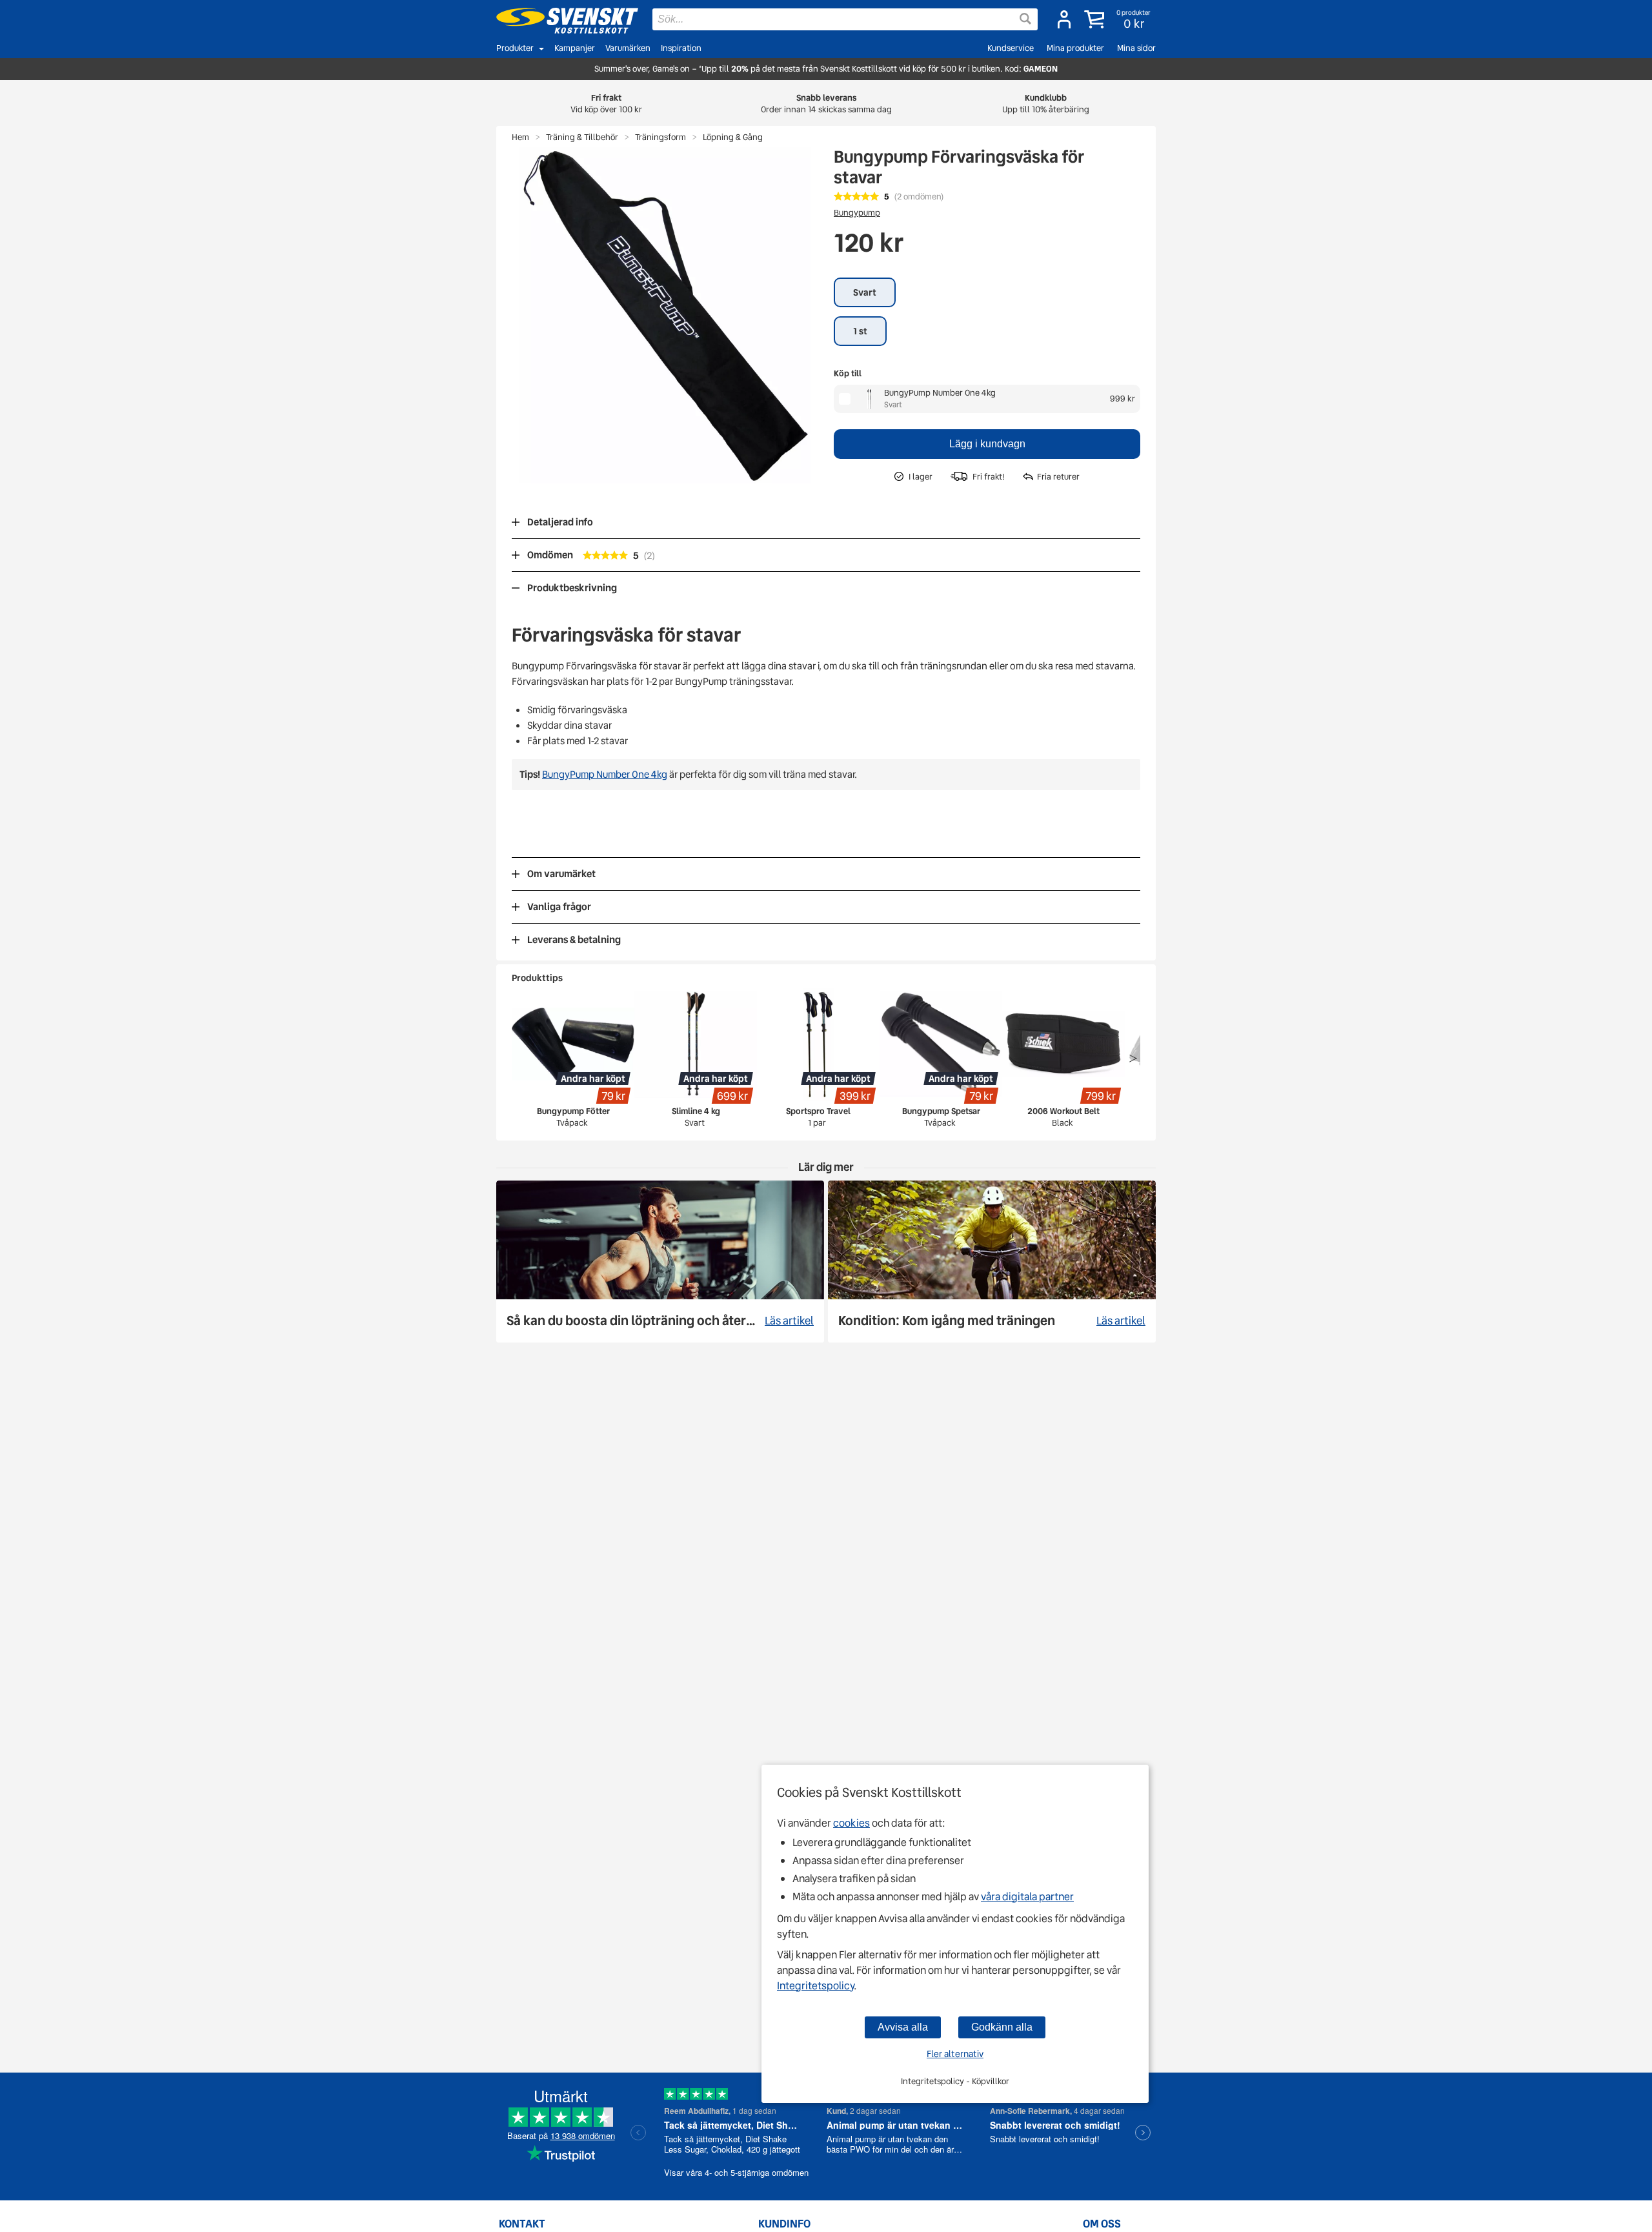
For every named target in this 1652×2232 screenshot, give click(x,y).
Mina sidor (1136, 48)
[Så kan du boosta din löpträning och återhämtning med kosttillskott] (660, 1262)
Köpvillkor (991, 2081)
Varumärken (628, 48)
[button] (1119, 19)
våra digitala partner (1027, 1897)
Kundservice (1011, 48)
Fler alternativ (955, 2054)
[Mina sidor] (1064, 19)
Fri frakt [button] (606, 104)
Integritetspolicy (815, 1986)
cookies (851, 1823)
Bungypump (857, 213)
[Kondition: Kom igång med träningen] (992, 1262)
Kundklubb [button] (1046, 104)
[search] (845, 19)
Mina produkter (1075, 48)
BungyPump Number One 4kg (940, 393)
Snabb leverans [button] (826, 104)
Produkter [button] (515, 48)
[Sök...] (1025, 19)
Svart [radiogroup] (865, 292)
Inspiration (681, 48)
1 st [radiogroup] (860, 331)
